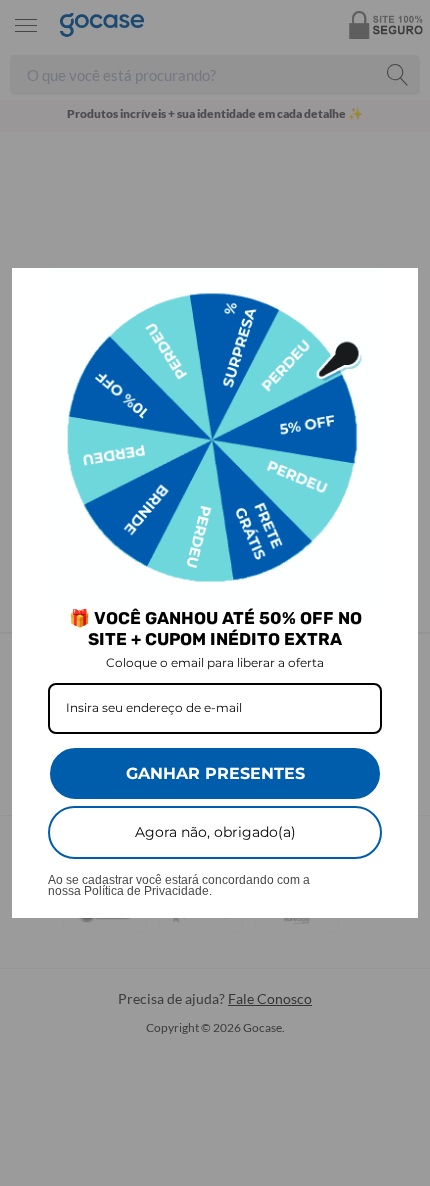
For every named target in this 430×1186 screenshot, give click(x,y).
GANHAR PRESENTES (215, 773)
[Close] (394, 292)
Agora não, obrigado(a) (215, 832)
